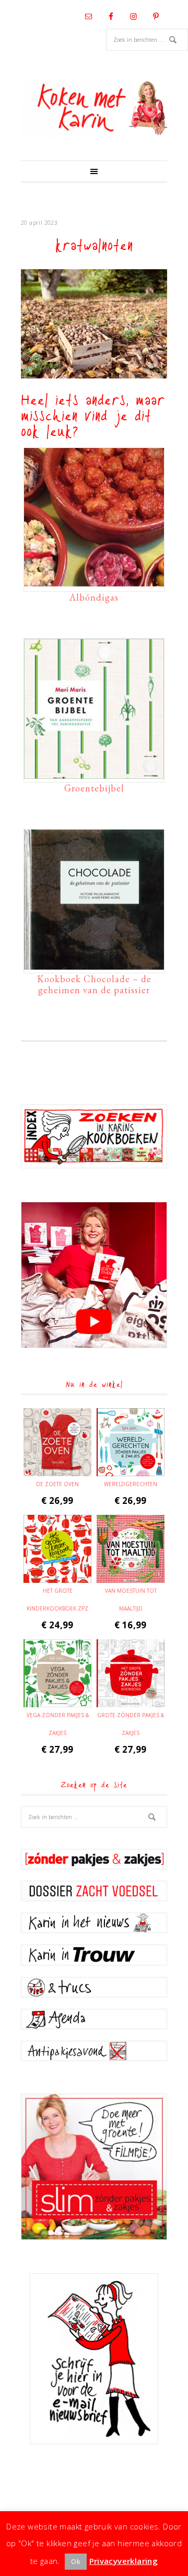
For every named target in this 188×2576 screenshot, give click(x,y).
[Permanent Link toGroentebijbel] (94, 774)
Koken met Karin (94, 108)
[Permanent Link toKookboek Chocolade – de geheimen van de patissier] (94, 964)
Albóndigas (94, 597)
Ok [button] (76, 2561)
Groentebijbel (94, 788)
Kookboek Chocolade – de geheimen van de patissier (94, 985)
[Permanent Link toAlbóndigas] (94, 583)
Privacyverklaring (124, 2561)
